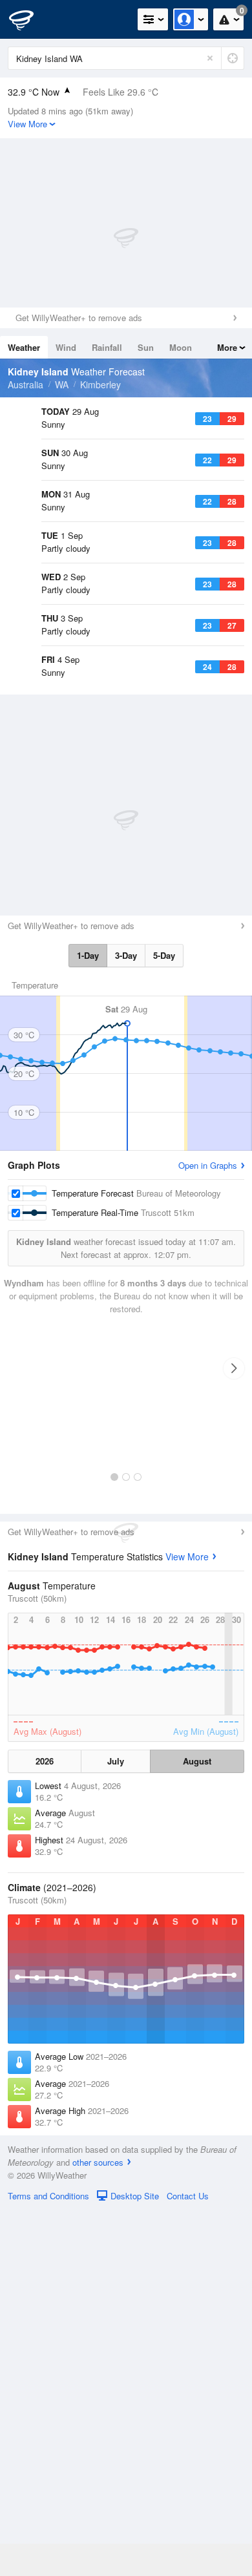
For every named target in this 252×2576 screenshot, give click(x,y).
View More (187, 1922)
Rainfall (107, 347)
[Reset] (210, 58)
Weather (24, 347)
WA (62, 384)
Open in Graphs (208, 1531)
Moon (181, 347)
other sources (98, 2528)
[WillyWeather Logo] (29, 19)
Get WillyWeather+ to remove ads (79, 318)
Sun (146, 347)
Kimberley (100, 384)
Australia (26, 384)
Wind (66, 347)
